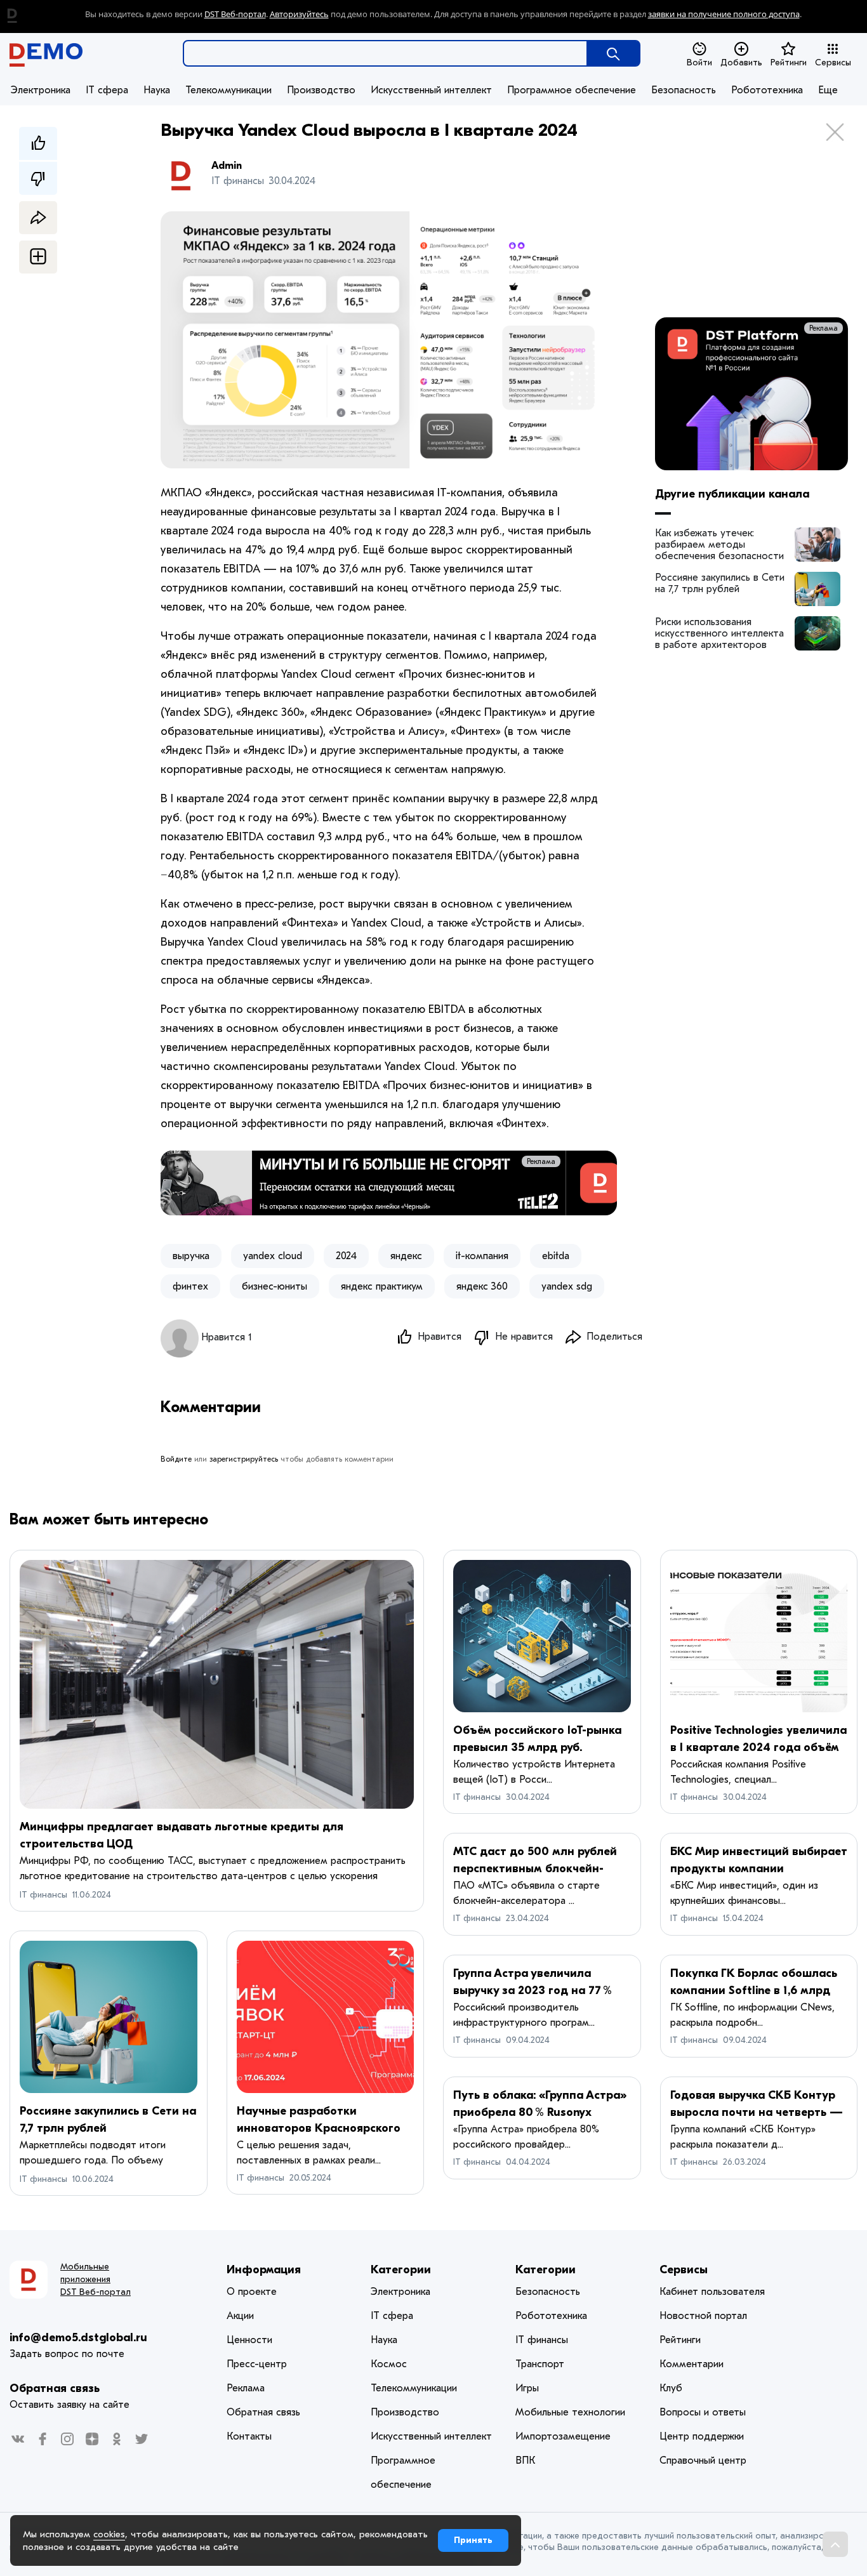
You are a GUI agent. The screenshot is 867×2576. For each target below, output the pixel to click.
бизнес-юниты (275, 1286)
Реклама (592, 1161)
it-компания (482, 1256)
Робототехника (767, 90)
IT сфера (107, 90)
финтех (190, 1286)
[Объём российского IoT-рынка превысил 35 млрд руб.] (542, 1636)
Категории (401, 2270)
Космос (389, 2364)
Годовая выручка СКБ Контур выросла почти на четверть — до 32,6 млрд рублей (757, 2112)
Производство (321, 90)
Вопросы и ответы (703, 2412)
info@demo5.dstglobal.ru (78, 2338)
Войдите (176, 1459)
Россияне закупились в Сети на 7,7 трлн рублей (720, 583)
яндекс (406, 1256)
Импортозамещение (563, 2436)
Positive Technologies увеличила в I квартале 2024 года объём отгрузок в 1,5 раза (758, 1747)
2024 (346, 1256)
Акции (240, 2316)
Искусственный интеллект (431, 90)
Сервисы (833, 63)
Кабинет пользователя (712, 2292)
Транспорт (540, 2364)
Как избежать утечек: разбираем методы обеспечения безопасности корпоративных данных (719, 545)
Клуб (671, 2388)
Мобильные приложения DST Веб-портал (96, 2279)
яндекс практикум (382, 1286)
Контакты (249, 2436)
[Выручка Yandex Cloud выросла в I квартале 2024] (817, 545)
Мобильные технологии (570, 2412)
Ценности (249, 2340)
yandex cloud (273, 1256)
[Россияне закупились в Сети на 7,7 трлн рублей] (109, 2017)
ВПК (525, 2460)
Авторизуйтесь (299, 14)
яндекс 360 (482, 1286)
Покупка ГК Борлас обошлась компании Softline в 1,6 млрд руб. (754, 1991)
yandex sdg (567, 1286)
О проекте (252, 2292)
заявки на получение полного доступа (724, 14)
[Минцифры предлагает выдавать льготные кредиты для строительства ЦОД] (217, 1684)
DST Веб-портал (235, 14)
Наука (157, 90)
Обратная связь (55, 2388)
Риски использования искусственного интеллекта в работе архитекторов (719, 633)
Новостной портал (703, 2316)
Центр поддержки (702, 2436)
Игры (527, 2388)
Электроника (41, 90)
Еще (828, 90)
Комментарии (692, 2364)
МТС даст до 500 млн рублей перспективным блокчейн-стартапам (535, 1869)
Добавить (741, 63)
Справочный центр (703, 2460)
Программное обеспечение (572, 90)
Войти (699, 63)
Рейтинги (789, 63)
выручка (191, 1256)
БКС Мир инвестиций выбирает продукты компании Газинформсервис (759, 1869)
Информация (264, 2270)
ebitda (556, 1256)
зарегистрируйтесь (244, 1459)
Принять (473, 2540)
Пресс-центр (257, 2364)
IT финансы (43, 1895)
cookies (109, 2534)
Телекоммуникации (228, 90)
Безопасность (684, 90)
